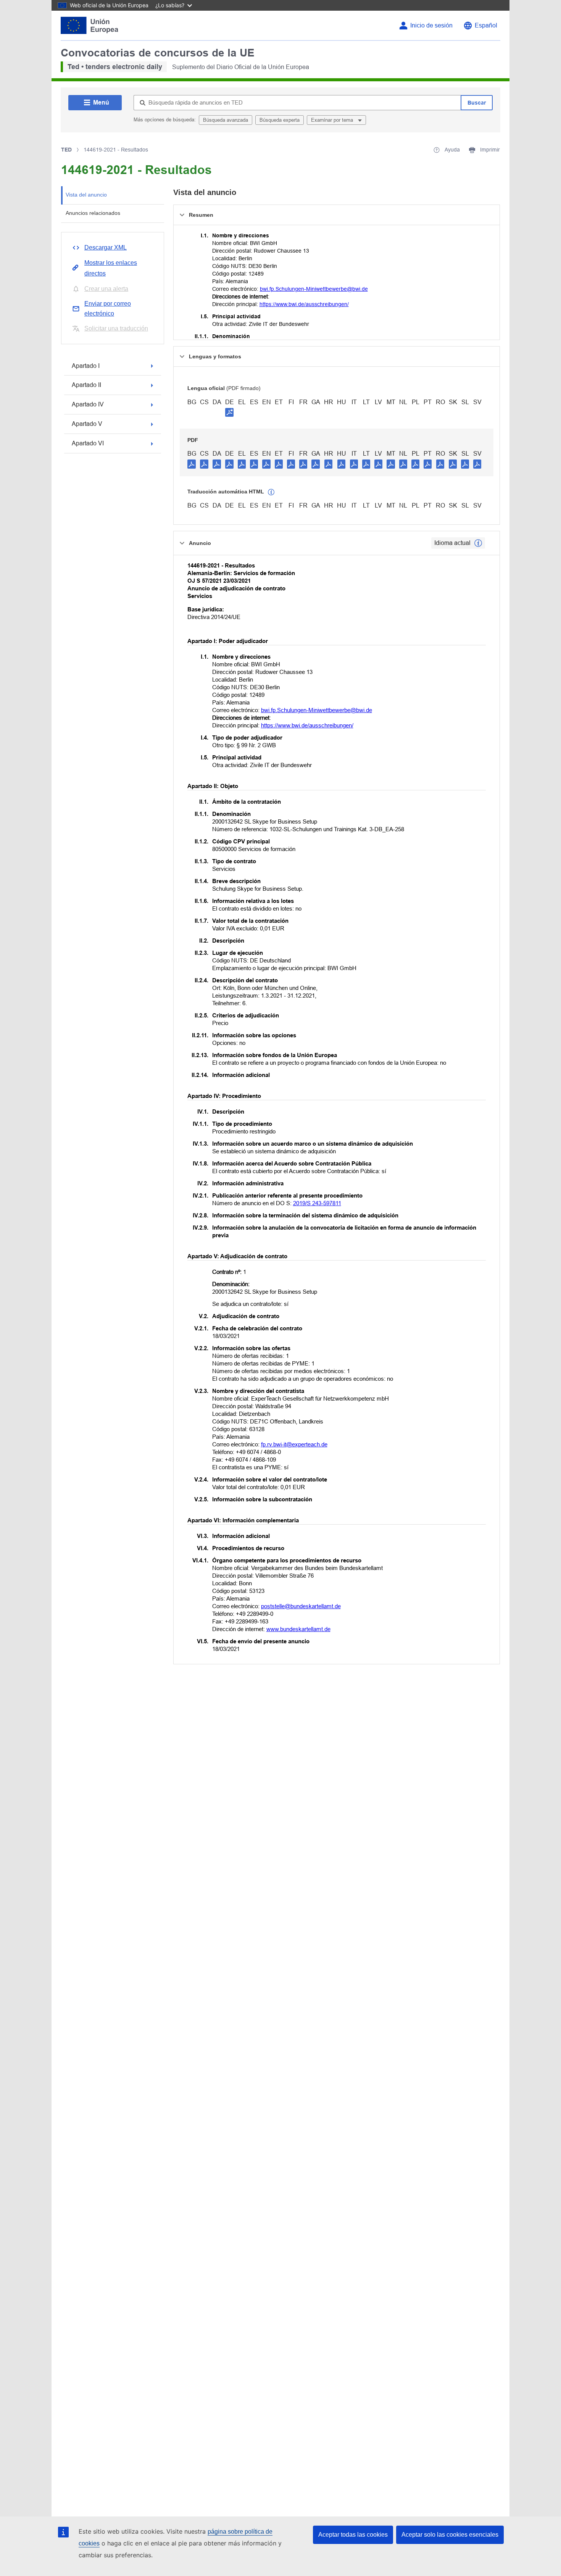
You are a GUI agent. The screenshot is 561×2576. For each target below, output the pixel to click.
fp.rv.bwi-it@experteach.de (294, 1444)
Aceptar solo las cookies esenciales (450, 2535)
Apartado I (86, 366)
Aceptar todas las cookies (353, 2535)
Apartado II (86, 385)
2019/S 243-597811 (317, 1203)
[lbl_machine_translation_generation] (271, 492)
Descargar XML (106, 247)
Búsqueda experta (280, 120)
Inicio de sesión (431, 25)
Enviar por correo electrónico (108, 309)
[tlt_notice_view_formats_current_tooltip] (478, 543)
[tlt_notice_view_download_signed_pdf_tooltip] (229, 412)
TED (66, 150)
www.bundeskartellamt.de (298, 1629)
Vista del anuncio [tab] (86, 195)
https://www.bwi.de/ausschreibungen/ (304, 304)
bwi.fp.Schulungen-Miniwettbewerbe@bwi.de (314, 289)
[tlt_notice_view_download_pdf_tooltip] (192, 464)
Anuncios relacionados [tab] (93, 213)
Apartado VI (88, 443)
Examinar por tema (333, 120)
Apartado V (87, 424)
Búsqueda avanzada (226, 120)
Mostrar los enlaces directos (111, 268)
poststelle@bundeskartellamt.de (301, 1606)
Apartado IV (88, 404)
